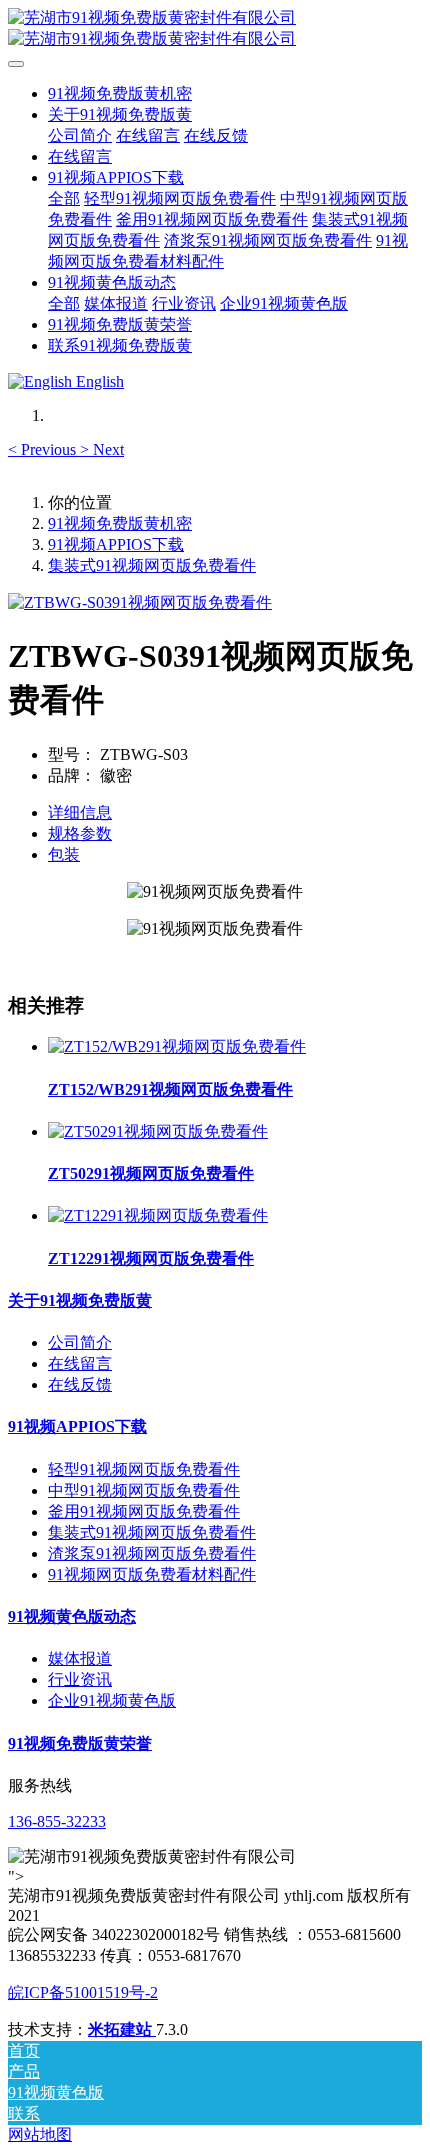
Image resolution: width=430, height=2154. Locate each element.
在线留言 (80, 1363)
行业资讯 (80, 1679)
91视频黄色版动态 (72, 1616)
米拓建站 (122, 2029)
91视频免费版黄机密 (120, 93)
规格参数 (80, 833)
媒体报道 (80, 1658)
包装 (64, 854)
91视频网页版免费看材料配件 (152, 1574)
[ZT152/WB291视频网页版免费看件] (177, 1046)
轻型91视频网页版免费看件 (144, 1469)
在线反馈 (80, 1384)
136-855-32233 (57, 1821)
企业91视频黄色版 (112, 1700)
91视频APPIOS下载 (116, 544)
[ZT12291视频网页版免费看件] (158, 1215)
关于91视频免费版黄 (80, 1300)
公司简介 (80, 1342)
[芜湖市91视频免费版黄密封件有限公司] (215, 29)
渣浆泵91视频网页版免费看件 (152, 1553)
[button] (44, 449)
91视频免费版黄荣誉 (80, 1743)
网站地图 (40, 2134)
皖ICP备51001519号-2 (83, 1992)
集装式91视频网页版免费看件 (152, 565)
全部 (64, 198)
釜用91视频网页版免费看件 (144, 1511)
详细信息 (80, 812)
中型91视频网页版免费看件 (144, 1490)
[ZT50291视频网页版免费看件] (158, 1131)
